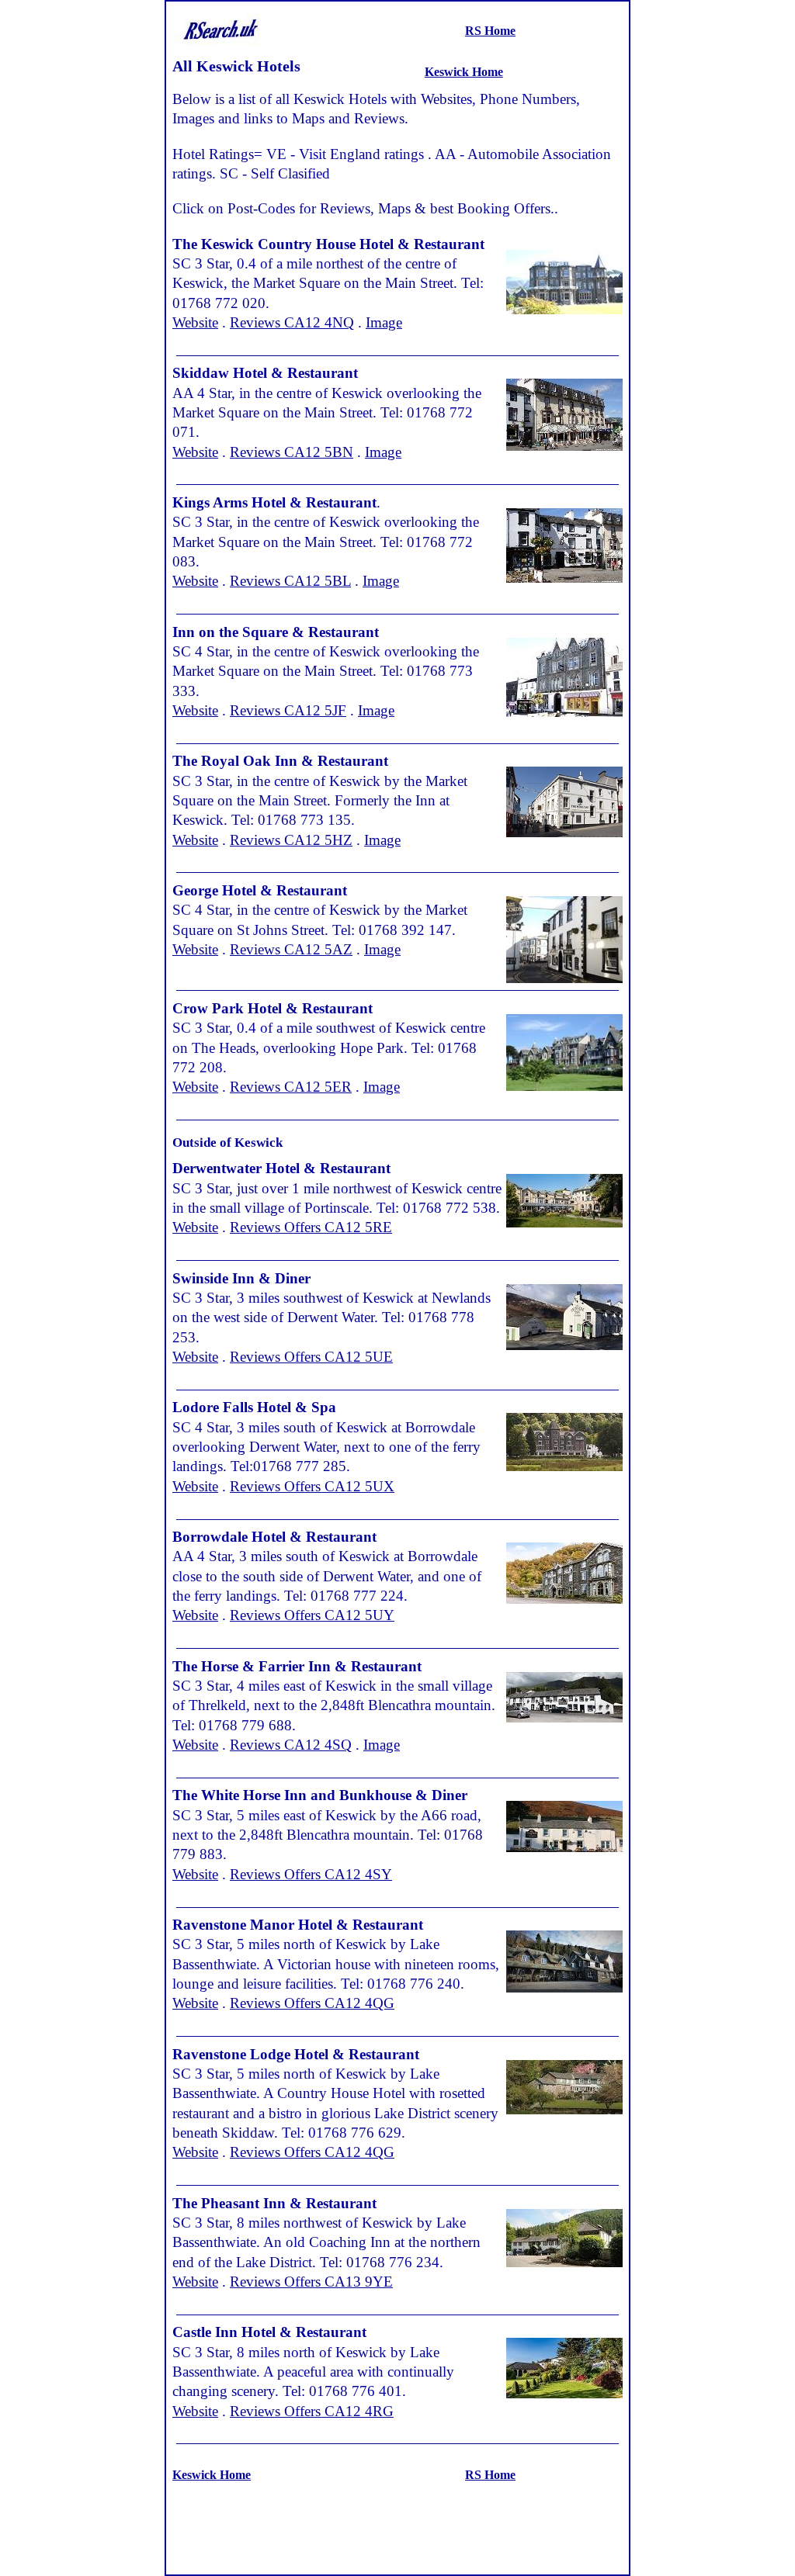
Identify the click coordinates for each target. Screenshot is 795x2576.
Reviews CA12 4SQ (291, 1745)
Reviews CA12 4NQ (292, 322)
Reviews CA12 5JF (288, 710)
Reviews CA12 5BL (290, 581)
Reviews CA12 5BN (292, 452)
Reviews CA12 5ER (291, 1087)
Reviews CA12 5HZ (291, 840)
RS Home (490, 31)
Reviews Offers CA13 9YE (311, 2282)
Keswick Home (464, 72)
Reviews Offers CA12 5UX (312, 1486)
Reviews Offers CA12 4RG (312, 2411)
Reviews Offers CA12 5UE (311, 1357)
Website (195, 322)
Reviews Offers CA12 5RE (311, 1227)
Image (384, 322)
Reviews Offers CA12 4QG (312, 2003)
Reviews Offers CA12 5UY (312, 1615)
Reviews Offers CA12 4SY (311, 1874)
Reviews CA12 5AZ (291, 949)
